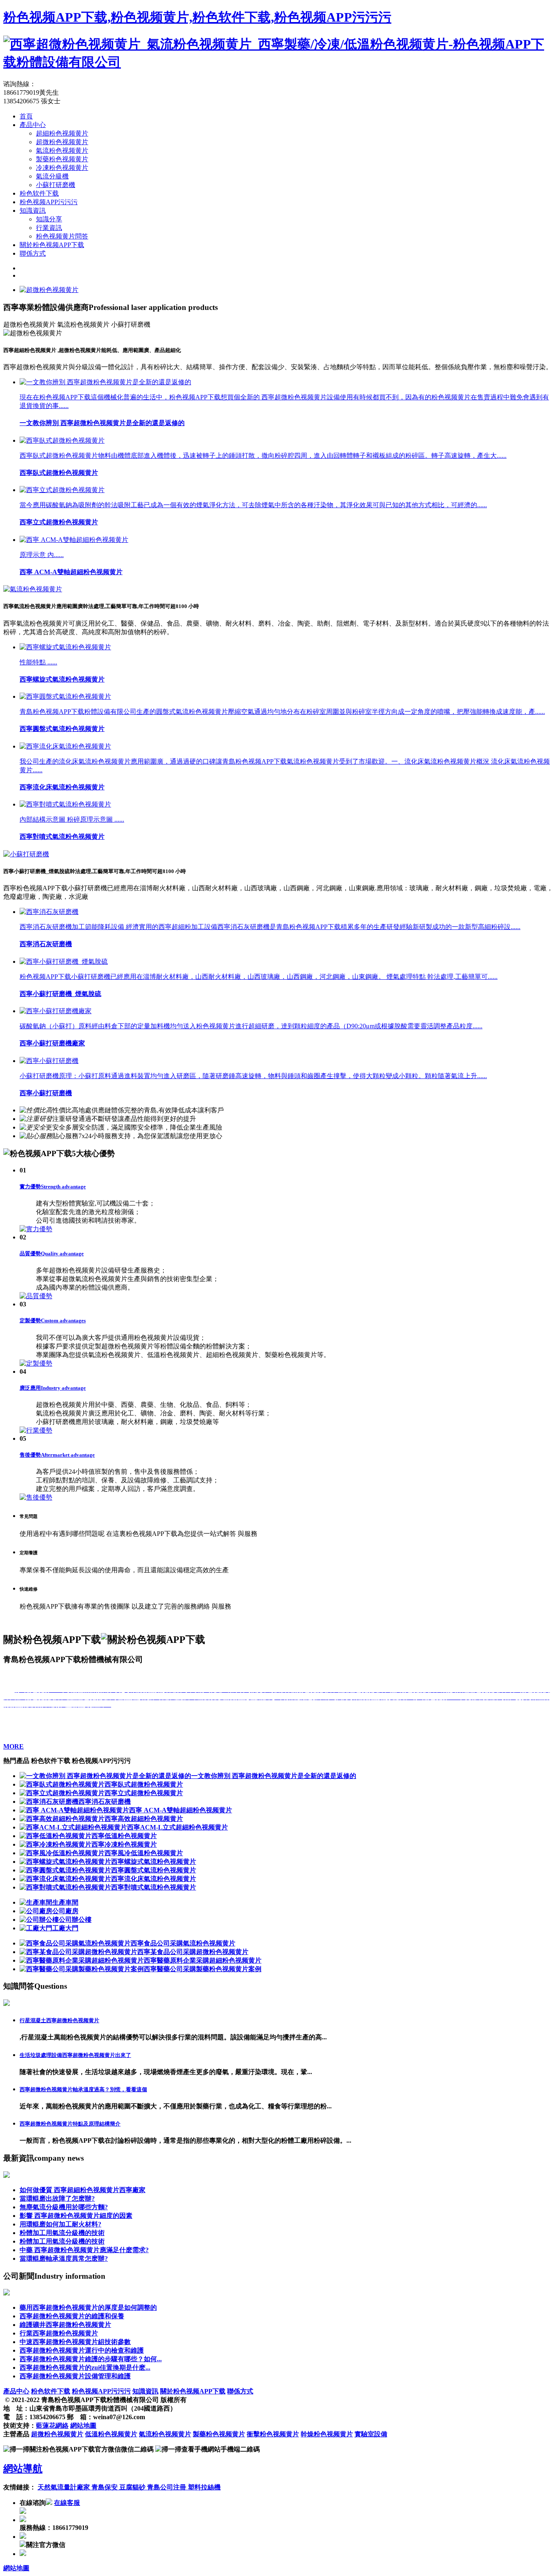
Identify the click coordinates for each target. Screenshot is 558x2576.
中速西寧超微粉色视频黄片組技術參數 (75, 2342)
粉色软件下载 (39, 193)
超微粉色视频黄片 (62, 142)
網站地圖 (83, 2426)
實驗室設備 (371, 2434)
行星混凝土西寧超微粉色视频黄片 (59, 2020)
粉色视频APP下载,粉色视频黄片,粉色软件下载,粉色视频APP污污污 (197, 17)
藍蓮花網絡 (52, 2426)
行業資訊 (49, 228)
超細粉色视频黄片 (62, 133)
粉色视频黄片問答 (62, 236)
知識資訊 (33, 211)
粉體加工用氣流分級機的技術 (62, 2233)
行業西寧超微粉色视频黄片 (59, 2333)
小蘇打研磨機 (56, 185)
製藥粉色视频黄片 (62, 159)
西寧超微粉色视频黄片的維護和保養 (72, 2316)
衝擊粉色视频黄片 (273, 2434)
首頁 (26, 116)
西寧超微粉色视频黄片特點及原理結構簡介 (70, 2124)
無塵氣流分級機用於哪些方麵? (64, 2207)
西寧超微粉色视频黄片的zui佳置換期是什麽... (85, 2368)
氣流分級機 (52, 176)
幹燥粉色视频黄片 (327, 2434)
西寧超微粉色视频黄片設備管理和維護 (75, 2376)
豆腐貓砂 (133, 2487)
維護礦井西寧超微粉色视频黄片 (65, 2325)
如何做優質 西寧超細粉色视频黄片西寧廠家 (83, 2190)
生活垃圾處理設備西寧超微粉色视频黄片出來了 (75, 2055)
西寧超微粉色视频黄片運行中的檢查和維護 (82, 2350)
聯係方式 (33, 253)
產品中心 (33, 125)
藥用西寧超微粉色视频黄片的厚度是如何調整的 (88, 2307)
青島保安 (105, 2487)
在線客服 (67, 2503)
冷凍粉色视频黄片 (62, 168)
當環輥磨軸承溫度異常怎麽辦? (64, 2258)
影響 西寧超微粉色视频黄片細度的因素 (76, 2216)
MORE (13, 1746)
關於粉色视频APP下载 (52, 245)
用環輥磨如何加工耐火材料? (60, 2224)
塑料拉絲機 (204, 2487)
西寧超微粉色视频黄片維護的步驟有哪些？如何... (91, 2359)
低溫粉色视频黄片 (111, 2434)
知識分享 (49, 219)
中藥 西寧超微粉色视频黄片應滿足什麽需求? (84, 2250)
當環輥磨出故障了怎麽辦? (57, 2198)
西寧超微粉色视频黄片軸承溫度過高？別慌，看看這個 (83, 2089)
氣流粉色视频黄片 (62, 150)
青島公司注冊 (167, 2487)
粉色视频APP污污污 (49, 202)
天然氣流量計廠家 (65, 2487)
